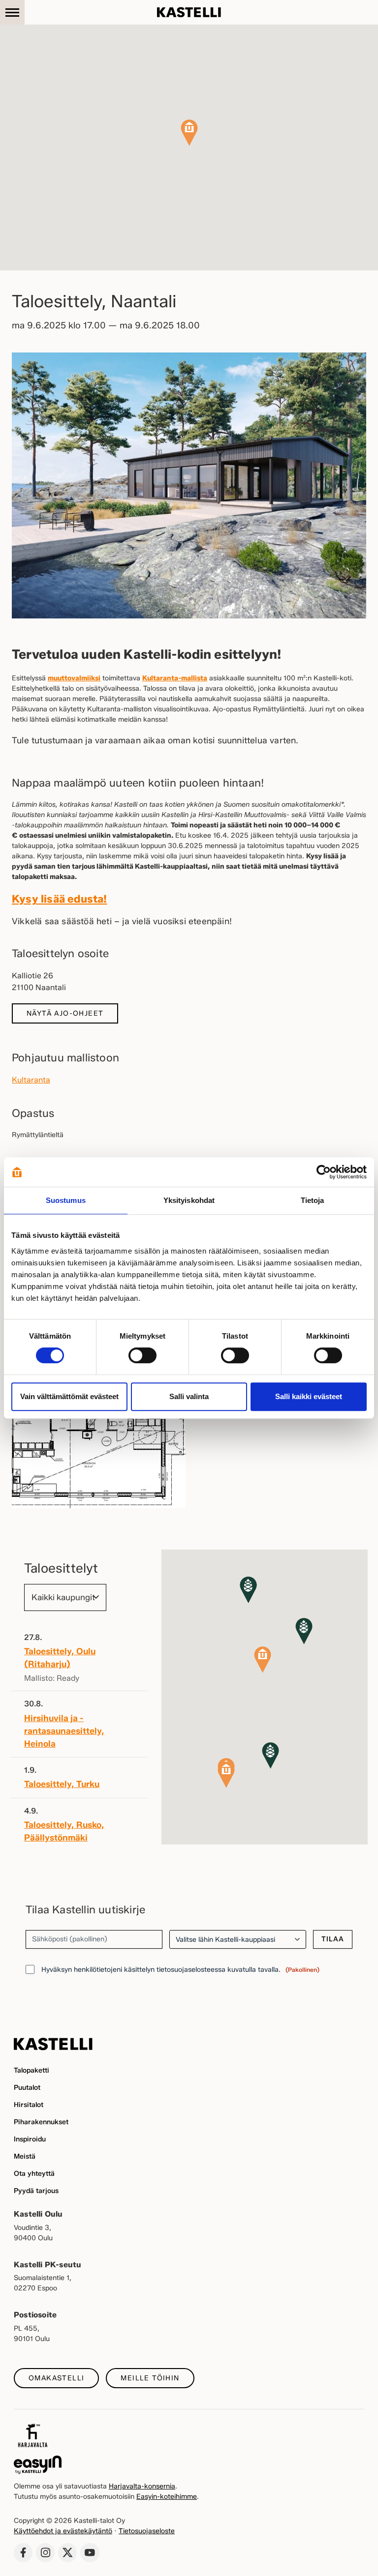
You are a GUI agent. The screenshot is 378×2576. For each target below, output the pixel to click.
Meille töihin (150, 2378)
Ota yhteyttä (34, 2174)
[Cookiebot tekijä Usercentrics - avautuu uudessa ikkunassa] (324, 1172)
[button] (189, 133)
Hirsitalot (29, 2105)
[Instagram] (45, 2552)
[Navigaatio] (12, 12)
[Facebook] (23, 2552)
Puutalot (27, 2088)
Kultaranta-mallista (175, 678)
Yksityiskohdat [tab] (189, 1200)
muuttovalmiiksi (74, 678)
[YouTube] (90, 2552)
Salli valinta (189, 1396)
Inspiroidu (30, 2139)
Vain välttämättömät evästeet (69, 1396)
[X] (67, 2552)
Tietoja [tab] (313, 1200)
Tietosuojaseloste (147, 2531)
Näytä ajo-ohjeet (65, 1013)
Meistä (25, 2156)
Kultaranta (31, 1080)
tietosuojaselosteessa (191, 1970)
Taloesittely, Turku (62, 1784)
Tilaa (333, 1939)
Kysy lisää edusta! (60, 899)
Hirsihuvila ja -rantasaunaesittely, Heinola (64, 1731)
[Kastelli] (189, 12)
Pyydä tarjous (36, 2191)
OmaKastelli (56, 2378)
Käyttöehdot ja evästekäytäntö (63, 2531)
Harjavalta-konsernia (142, 2486)
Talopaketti (31, 2070)
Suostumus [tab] (66, 1200)
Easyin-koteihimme (167, 2497)
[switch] (142, 1355)
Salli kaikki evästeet (309, 1396)
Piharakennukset (41, 2122)
